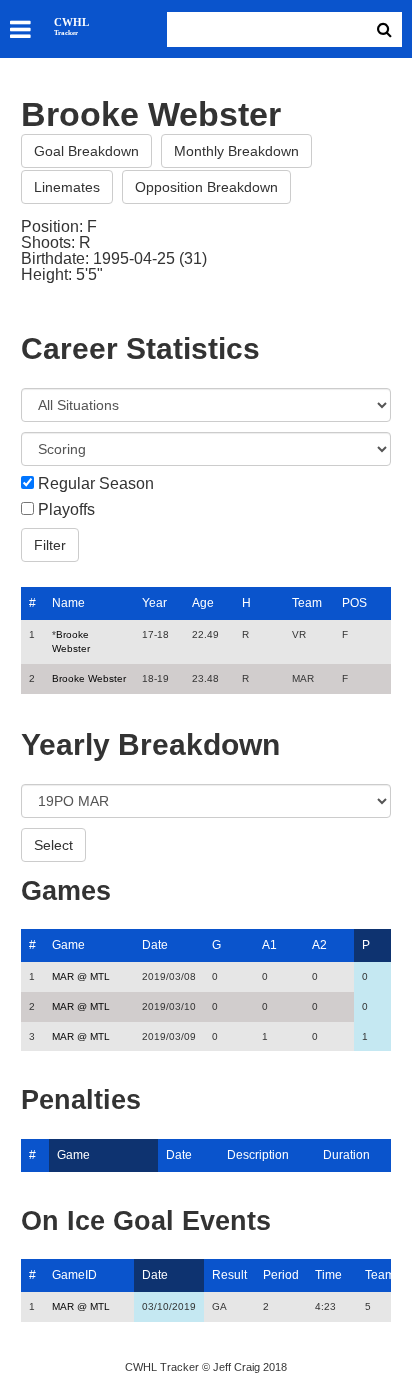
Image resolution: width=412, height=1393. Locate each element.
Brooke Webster (89, 678)
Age (203, 603)
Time (328, 1275)
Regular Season (96, 484)
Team (307, 603)
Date (155, 945)
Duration (346, 1155)
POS (354, 603)
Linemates (67, 187)
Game (68, 945)
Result (229, 1275)
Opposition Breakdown (206, 187)
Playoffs (66, 510)
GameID (74, 1275)
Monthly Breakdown (236, 151)
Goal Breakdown (86, 151)
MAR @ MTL (81, 976)
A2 (319, 945)
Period (281, 1275)
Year (154, 603)
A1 (269, 945)
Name (68, 603)
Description (258, 1155)
